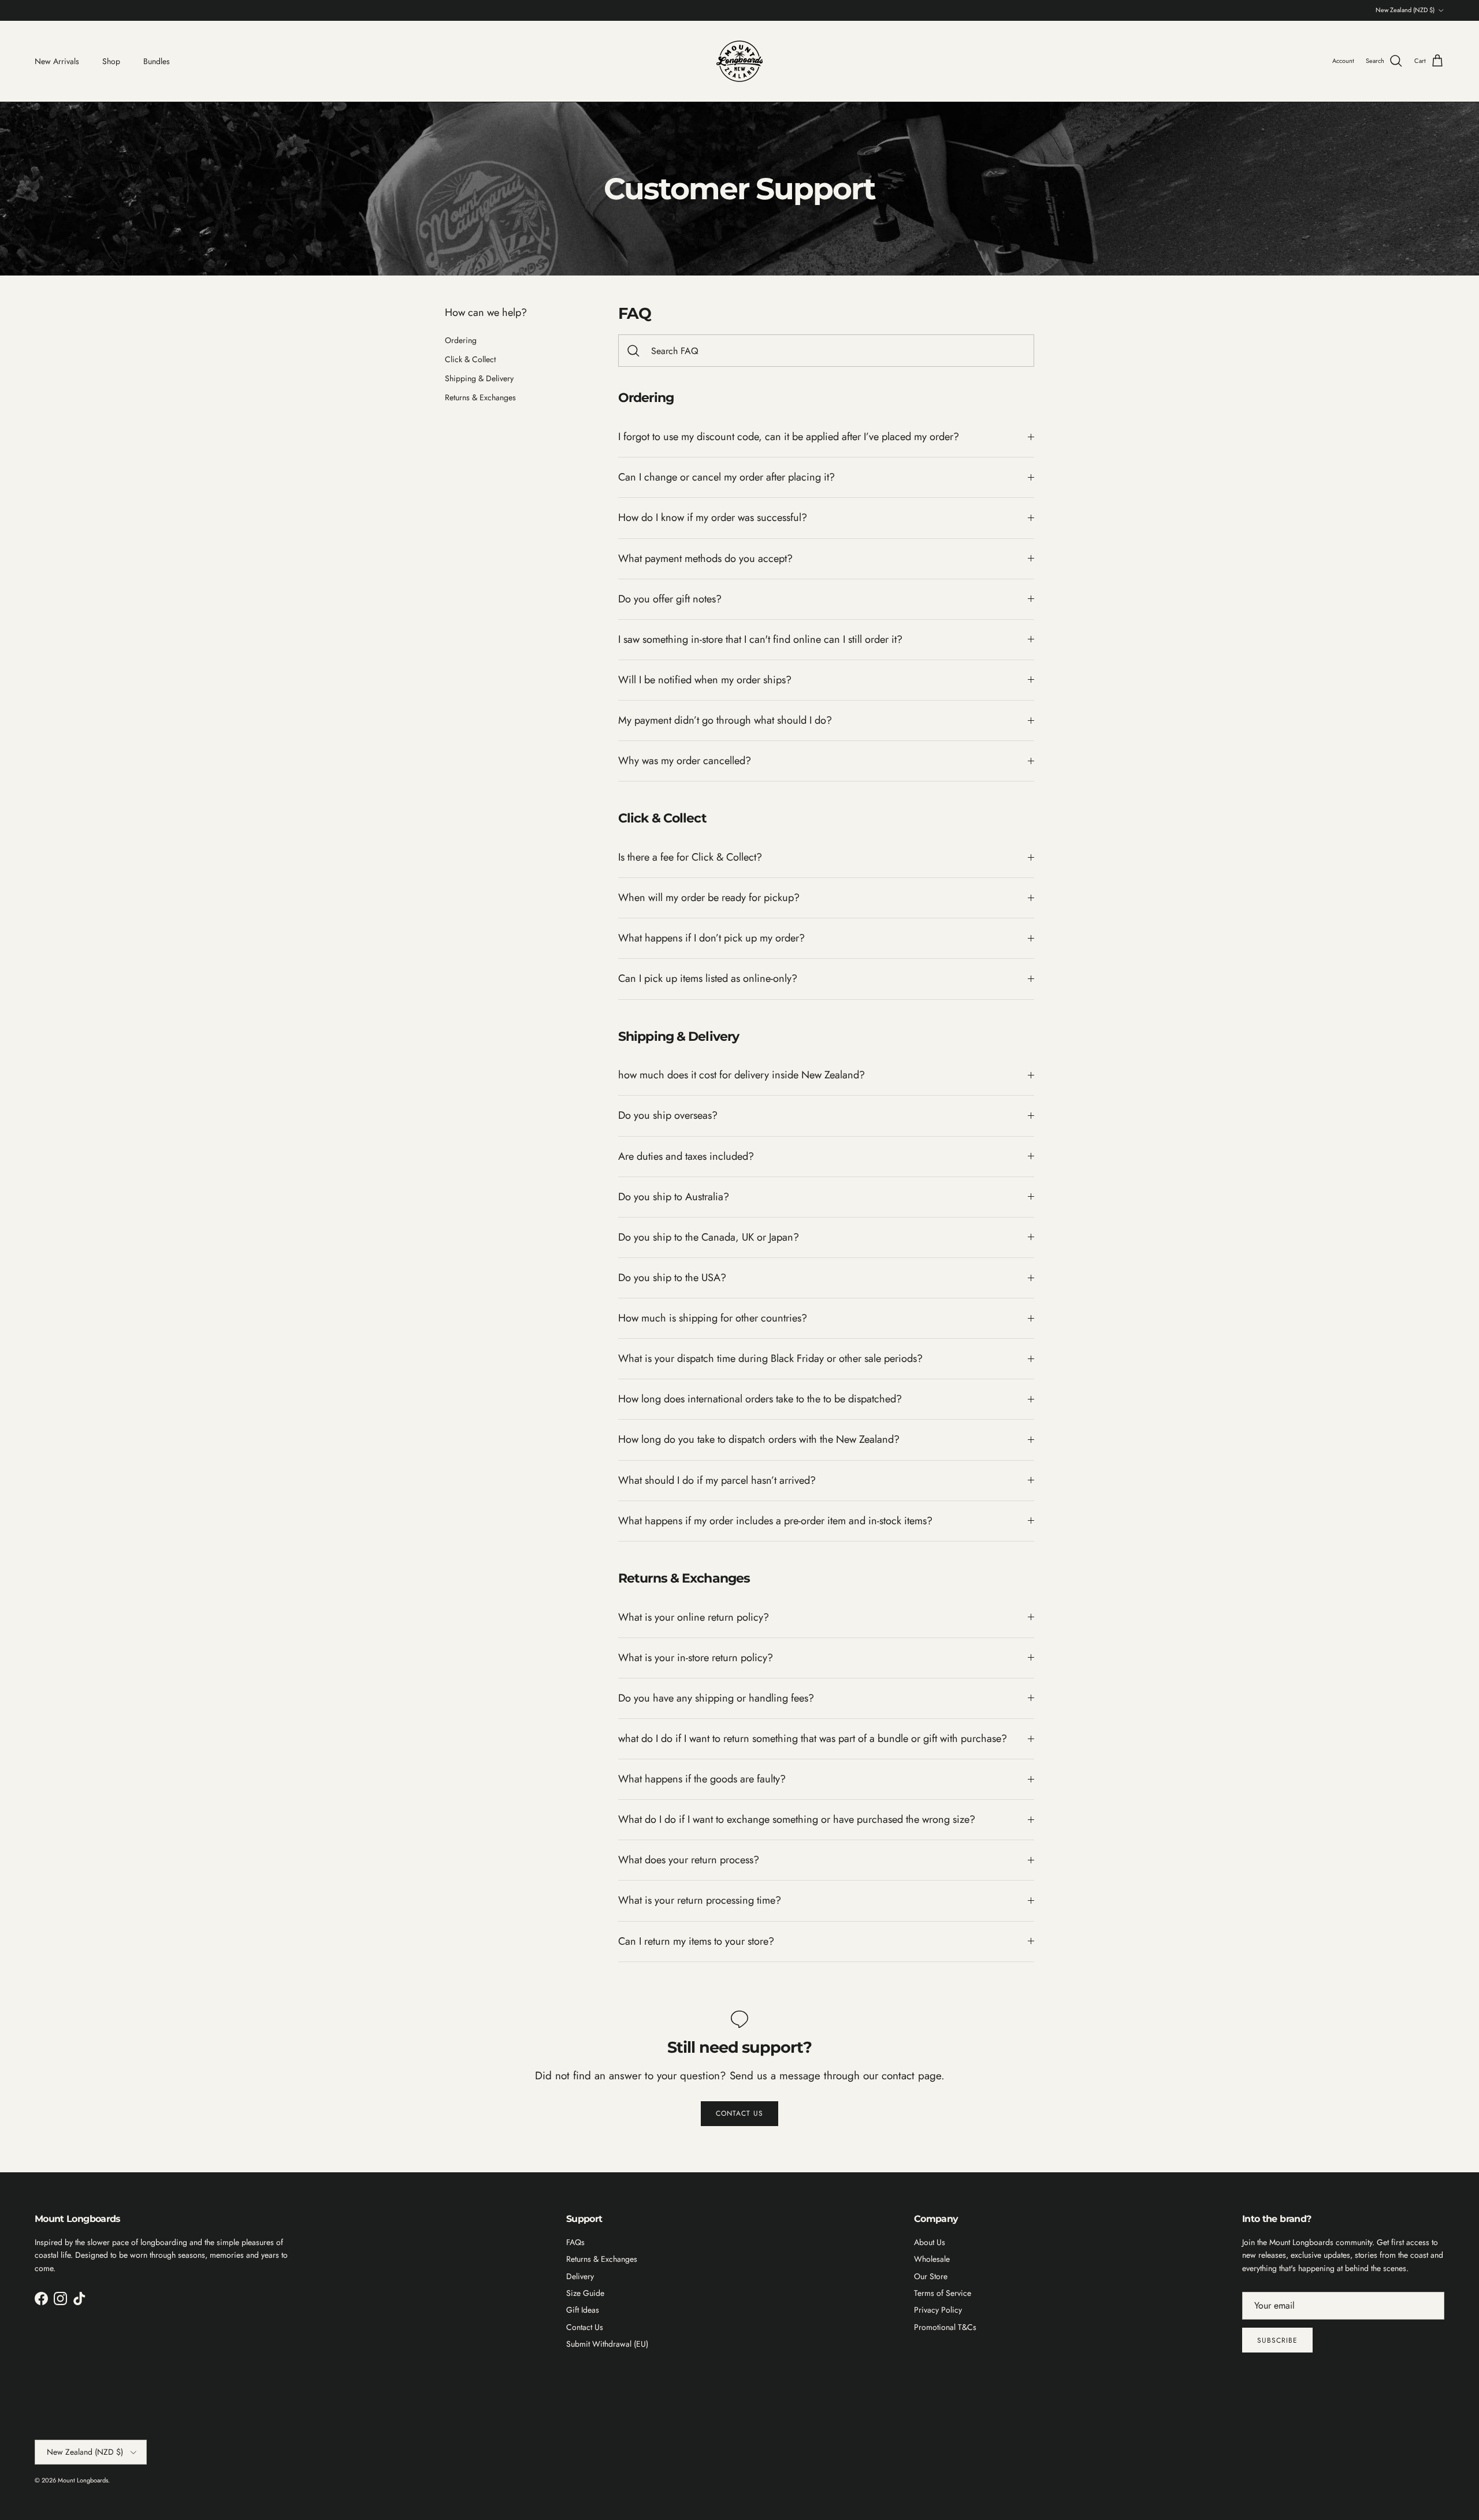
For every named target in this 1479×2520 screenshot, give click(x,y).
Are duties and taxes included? (686, 1156)
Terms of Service (943, 2293)
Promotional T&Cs (945, 2327)
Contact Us (585, 2327)
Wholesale (932, 2259)
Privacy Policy (938, 2310)
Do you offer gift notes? (670, 599)
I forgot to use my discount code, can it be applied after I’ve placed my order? (789, 437)
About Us (930, 2242)
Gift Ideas (583, 2310)
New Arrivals (57, 61)
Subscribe (1277, 2340)
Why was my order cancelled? (685, 761)
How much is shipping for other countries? (713, 1318)
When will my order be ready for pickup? (709, 898)
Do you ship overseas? (668, 1115)
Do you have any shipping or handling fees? (716, 1698)
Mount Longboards (83, 2480)
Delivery (580, 2276)
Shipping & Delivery (479, 378)
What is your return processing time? (700, 1900)
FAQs (575, 2242)
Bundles (157, 61)
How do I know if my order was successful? (713, 518)
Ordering (461, 340)
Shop (111, 61)
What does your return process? (689, 1860)
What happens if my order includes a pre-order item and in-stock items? (775, 1521)
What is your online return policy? (694, 1617)
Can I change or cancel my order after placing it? (727, 477)
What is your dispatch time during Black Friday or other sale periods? (770, 1358)
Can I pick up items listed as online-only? (708, 978)
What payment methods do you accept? (705, 559)
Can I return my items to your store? (696, 1941)
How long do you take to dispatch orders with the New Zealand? (759, 1439)
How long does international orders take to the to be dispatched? (760, 1399)
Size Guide (585, 2293)
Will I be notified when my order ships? (705, 680)
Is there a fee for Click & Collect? (690, 857)
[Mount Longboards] (739, 61)
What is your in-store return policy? (696, 1658)
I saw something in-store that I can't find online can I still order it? (760, 639)
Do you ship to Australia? (674, 1197)
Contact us (739, 2113)
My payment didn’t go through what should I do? (725, 720)
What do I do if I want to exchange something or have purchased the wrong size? (797, 1819)
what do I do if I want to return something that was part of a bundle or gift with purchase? (813, 1739)
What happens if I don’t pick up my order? (711, 938)
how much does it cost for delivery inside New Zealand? (742, 1075)
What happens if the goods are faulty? (702, 1779)
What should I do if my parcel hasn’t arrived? (717, 1480)
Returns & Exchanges (480, 397)
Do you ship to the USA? (672, 1278)
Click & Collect (470, 359)
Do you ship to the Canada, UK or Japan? (709, 1237)
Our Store (931, 2276)
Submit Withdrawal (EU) (607, 2344)
